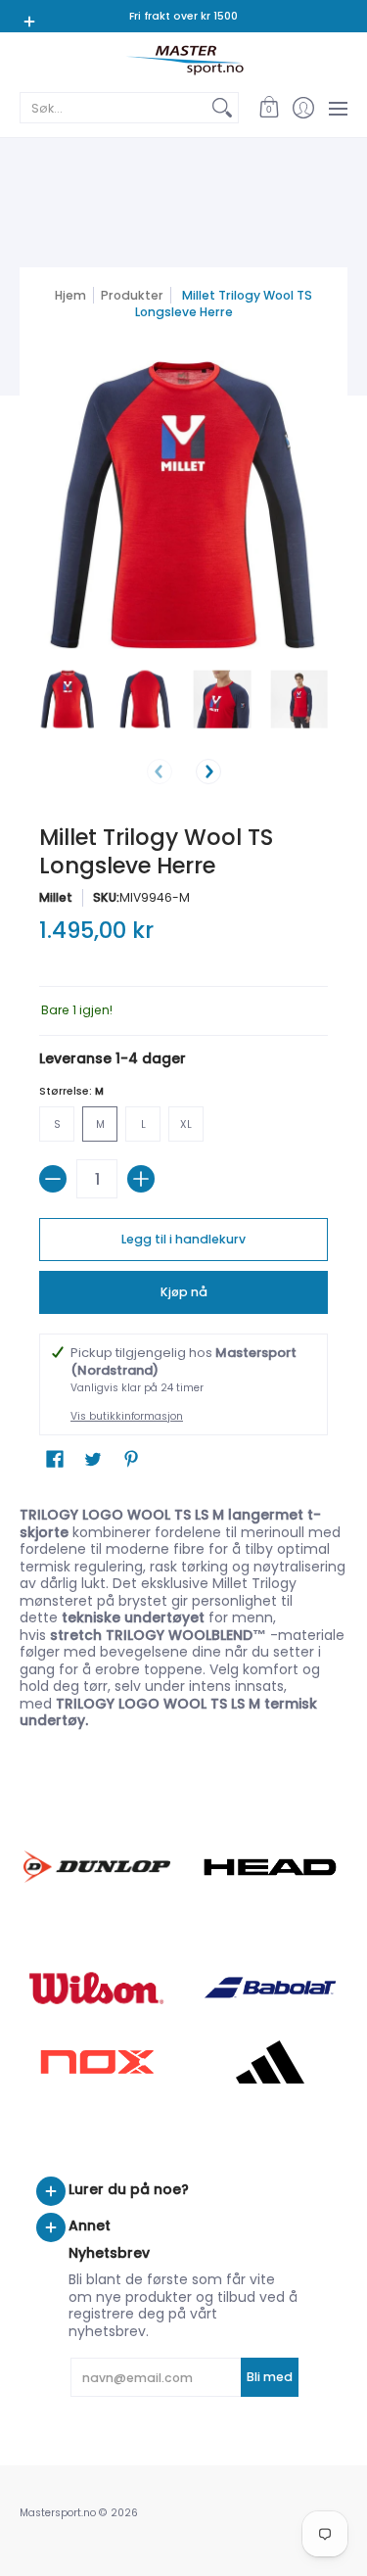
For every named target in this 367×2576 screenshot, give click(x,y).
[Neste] (208, 772)
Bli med (270, 2377)
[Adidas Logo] (271, 2062)
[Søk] (222, 108)
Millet (56, 897)
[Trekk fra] (53, 1179)
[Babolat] (271, 1988)
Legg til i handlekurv (183, 1239)
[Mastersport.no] (183, 60)
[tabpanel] (183, 1614)
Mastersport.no (58, 2513)
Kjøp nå (184, 1292)
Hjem (70, 295)
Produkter (132, 295)
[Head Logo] (271, 1867)
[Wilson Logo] (97, 1988)
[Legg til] (141, 1179)
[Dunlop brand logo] (97, 1867)
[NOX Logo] (97, 2061)
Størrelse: (71, 1091)
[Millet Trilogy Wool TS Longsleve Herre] (68, 700)
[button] (269, 108)
